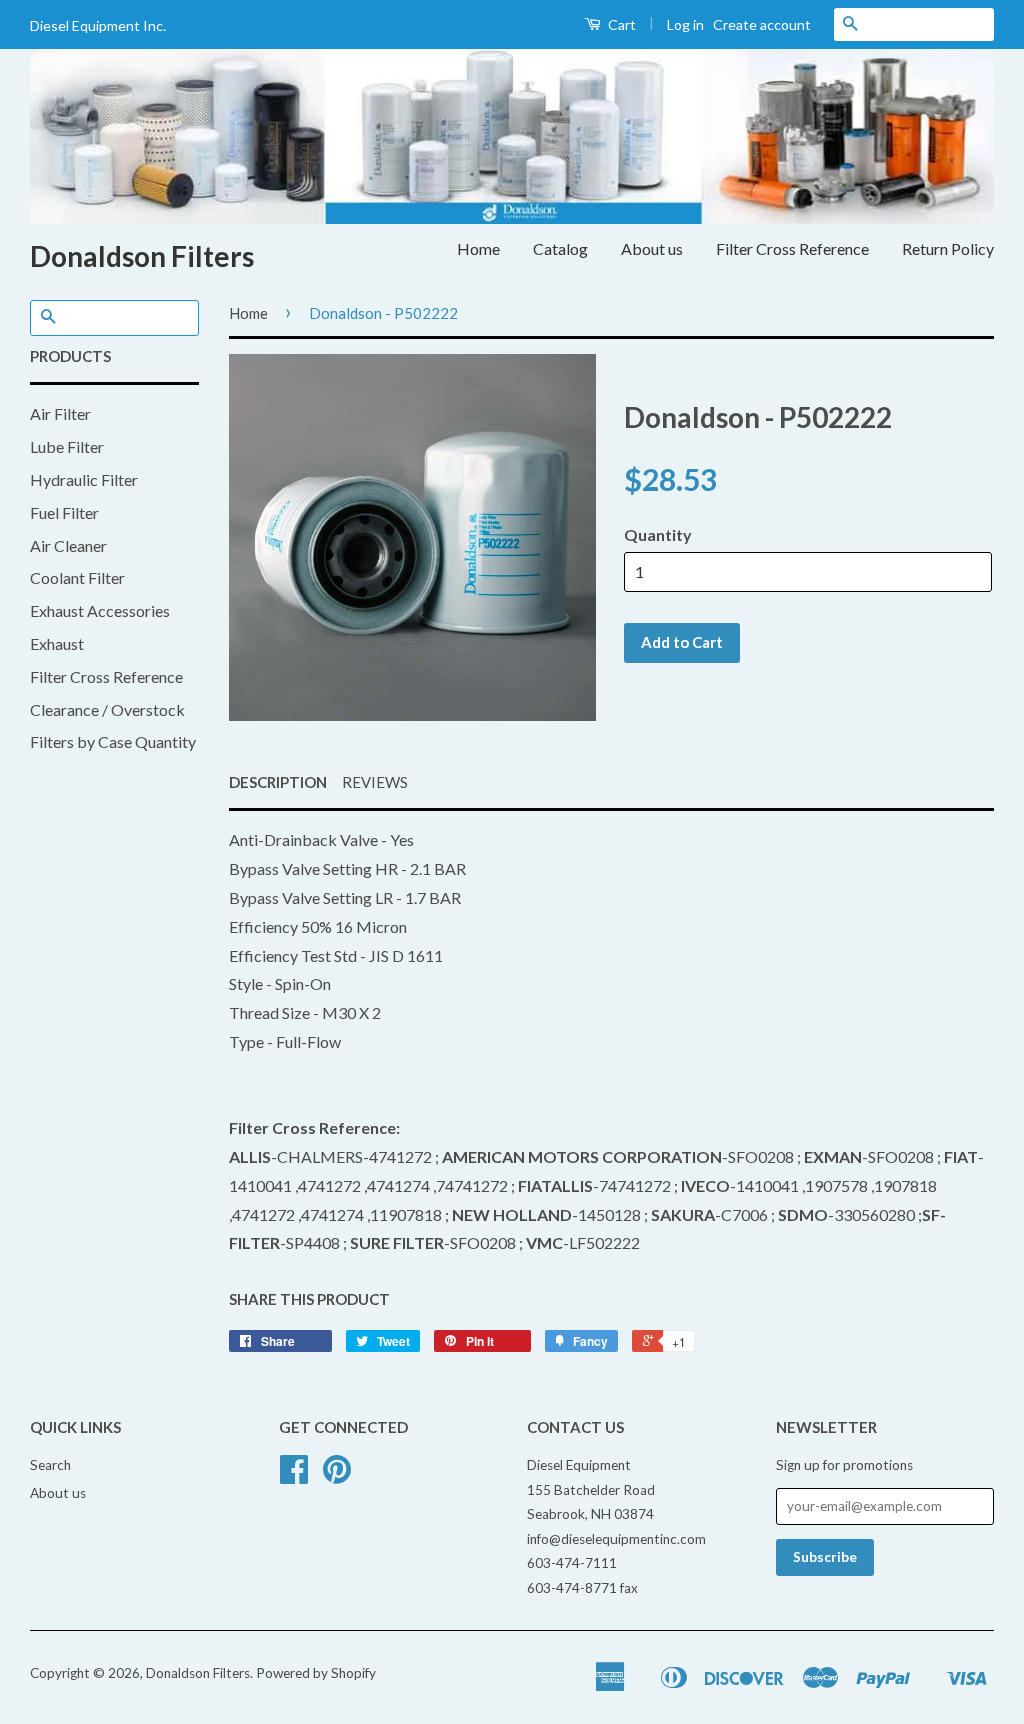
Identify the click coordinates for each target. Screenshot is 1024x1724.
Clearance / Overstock (107, 709)
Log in (685, 24)
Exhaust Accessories (100, 610)
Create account (762, 24)
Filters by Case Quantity (113, 741)
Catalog (560, 248)
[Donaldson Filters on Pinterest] (337, 1476)
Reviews (375, 782)
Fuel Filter (64, 512)
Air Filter (60, 413)
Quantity (658, 534)
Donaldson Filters (142, 256)
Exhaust (57, 643)
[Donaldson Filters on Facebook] (294, 1476)
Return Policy (948, 248)
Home (478, 248)
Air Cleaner (68, 545)
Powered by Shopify (316, 1673)
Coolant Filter (77, 577)
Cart (620, 24)
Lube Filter (67, 446)
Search (50, 1465)
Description (278, 782)
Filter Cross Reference (792, 248)
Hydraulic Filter (84, 479)
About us (652, 248)
